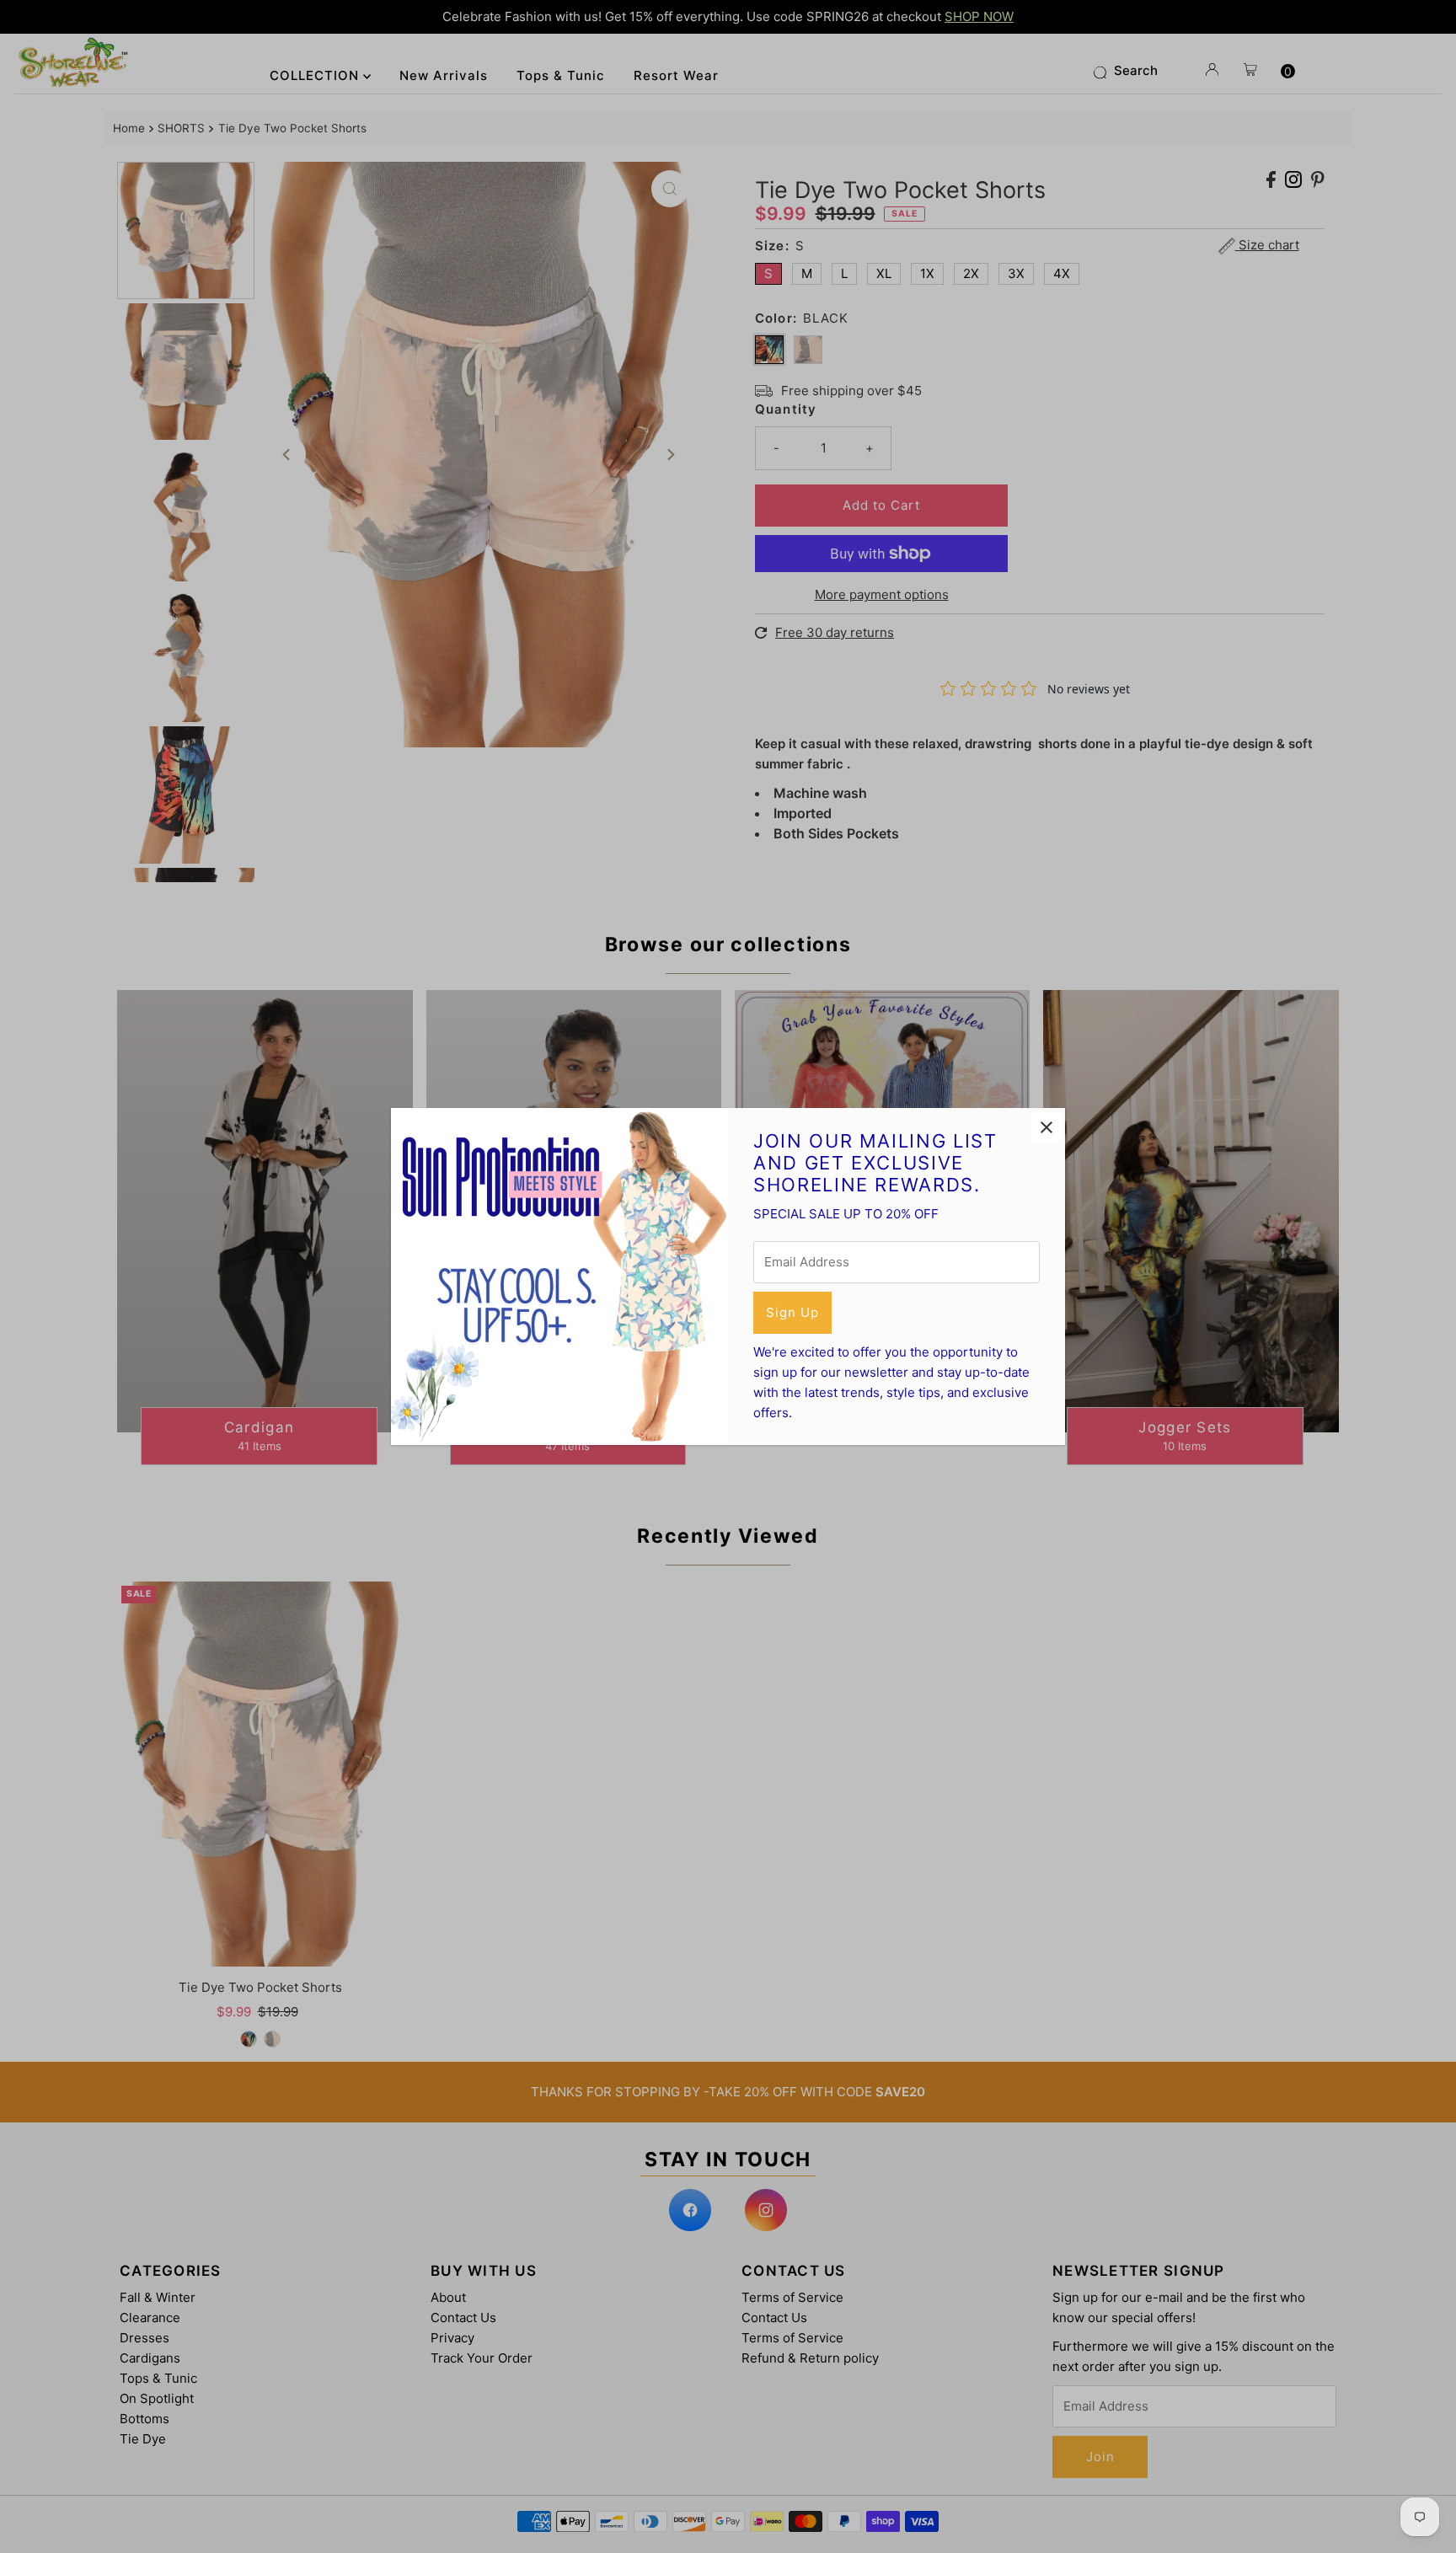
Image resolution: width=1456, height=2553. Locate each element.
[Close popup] (1046, 1127)
